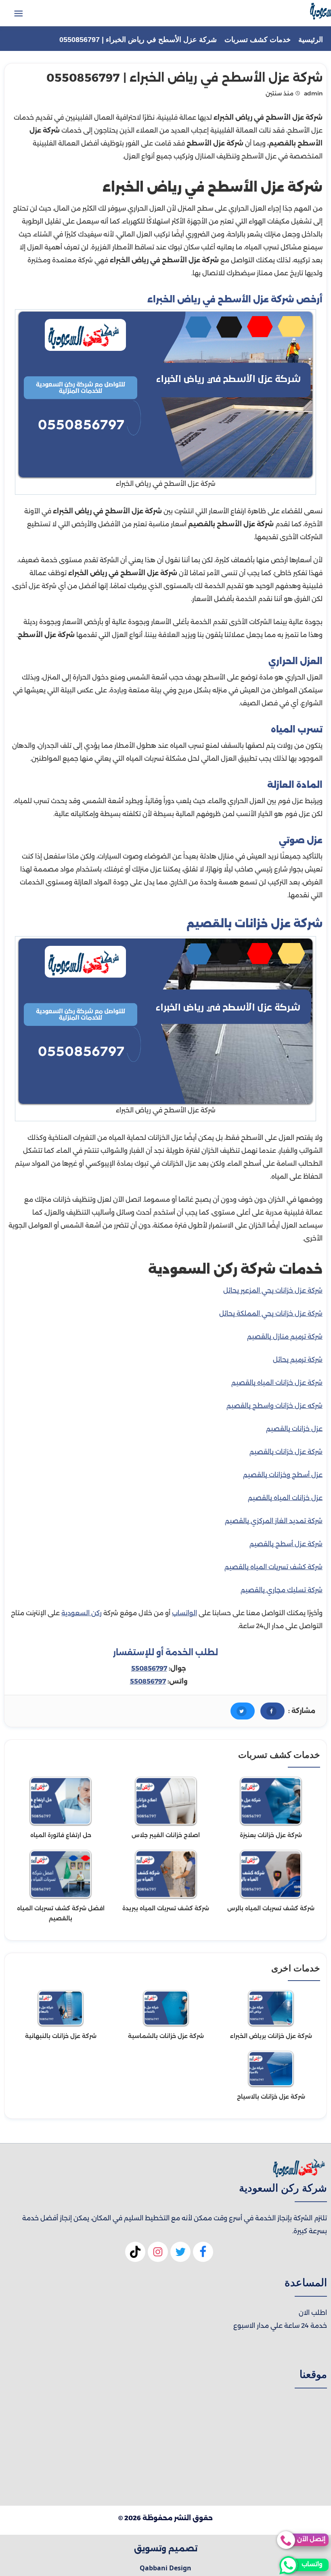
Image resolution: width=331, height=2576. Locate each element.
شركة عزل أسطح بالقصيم (286, 1544)
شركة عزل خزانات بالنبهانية (61, 2036)
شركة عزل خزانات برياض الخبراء (271, 2036)
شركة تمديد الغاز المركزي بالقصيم (274, 1521)
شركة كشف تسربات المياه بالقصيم (273, 1567)
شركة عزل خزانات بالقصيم (286, 1452)
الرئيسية (311, 40)
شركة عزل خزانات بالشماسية (166, 2036)
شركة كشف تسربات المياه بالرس (271, 1908)
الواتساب (184, 1613)
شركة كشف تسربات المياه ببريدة (166, 1908)
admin (313, 93)
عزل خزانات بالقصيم (294, 1429)
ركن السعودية (82, 1613)
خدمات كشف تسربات (258, 40)
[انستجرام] (158, 2255)
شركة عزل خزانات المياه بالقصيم (277, 1383)
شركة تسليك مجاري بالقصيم (282, 1590)
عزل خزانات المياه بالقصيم (285, 1498)
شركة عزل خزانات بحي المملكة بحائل (271, 1313)
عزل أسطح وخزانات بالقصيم (283, 1475)
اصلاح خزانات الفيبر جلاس (166, 1835)
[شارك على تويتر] (243, 1711)
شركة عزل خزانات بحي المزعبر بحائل (273, 1290)
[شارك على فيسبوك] (272, 1711)
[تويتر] (180, 2255)
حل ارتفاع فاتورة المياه (61, 1835)
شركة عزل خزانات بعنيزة (271, 1835)
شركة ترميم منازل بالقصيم (285, 1337)
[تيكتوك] (135, 2255)
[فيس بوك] (203, 2255)
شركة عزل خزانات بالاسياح (271, 2097)
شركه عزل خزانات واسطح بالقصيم (274, 1406)
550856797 (149, 1668)
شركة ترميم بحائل (298, 1360)
